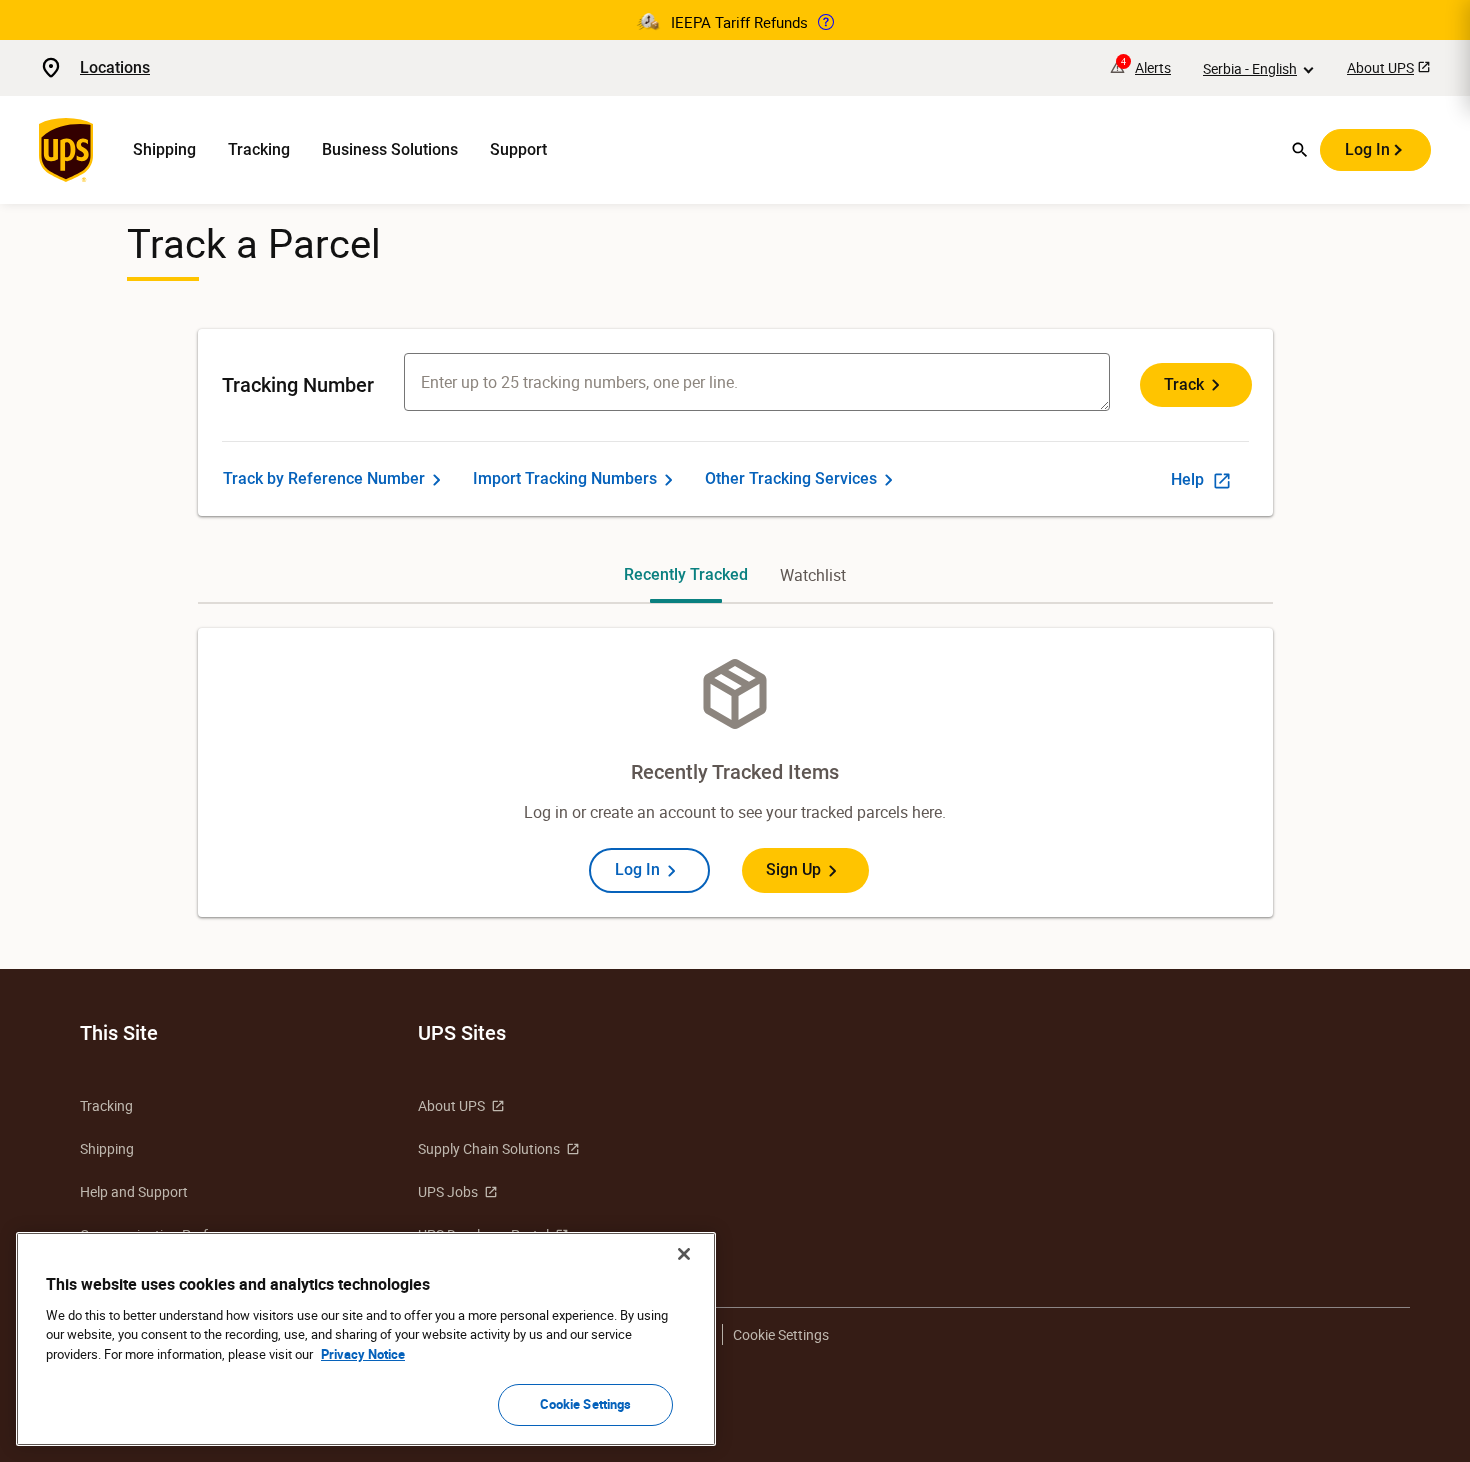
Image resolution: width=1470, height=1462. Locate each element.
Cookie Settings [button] (781, 1334)
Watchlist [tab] (813, 575)
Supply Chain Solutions (489, 1148)
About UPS (1380, 67)
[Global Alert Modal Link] (826, 22)
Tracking (259, 149)
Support (518, 149)
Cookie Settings (586, 1404)
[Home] (70, 150)
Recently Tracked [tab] (686, 574)
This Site (119, 1033)
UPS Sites (462, 1033)
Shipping (164, 149)
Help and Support (134, 1191)
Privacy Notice (363, 1354)
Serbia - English (1250, 68)
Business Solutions (390, 149)
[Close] (684, 1254)
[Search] (1300, 150)
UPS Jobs (448, 1191)
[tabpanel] (735, 772)
